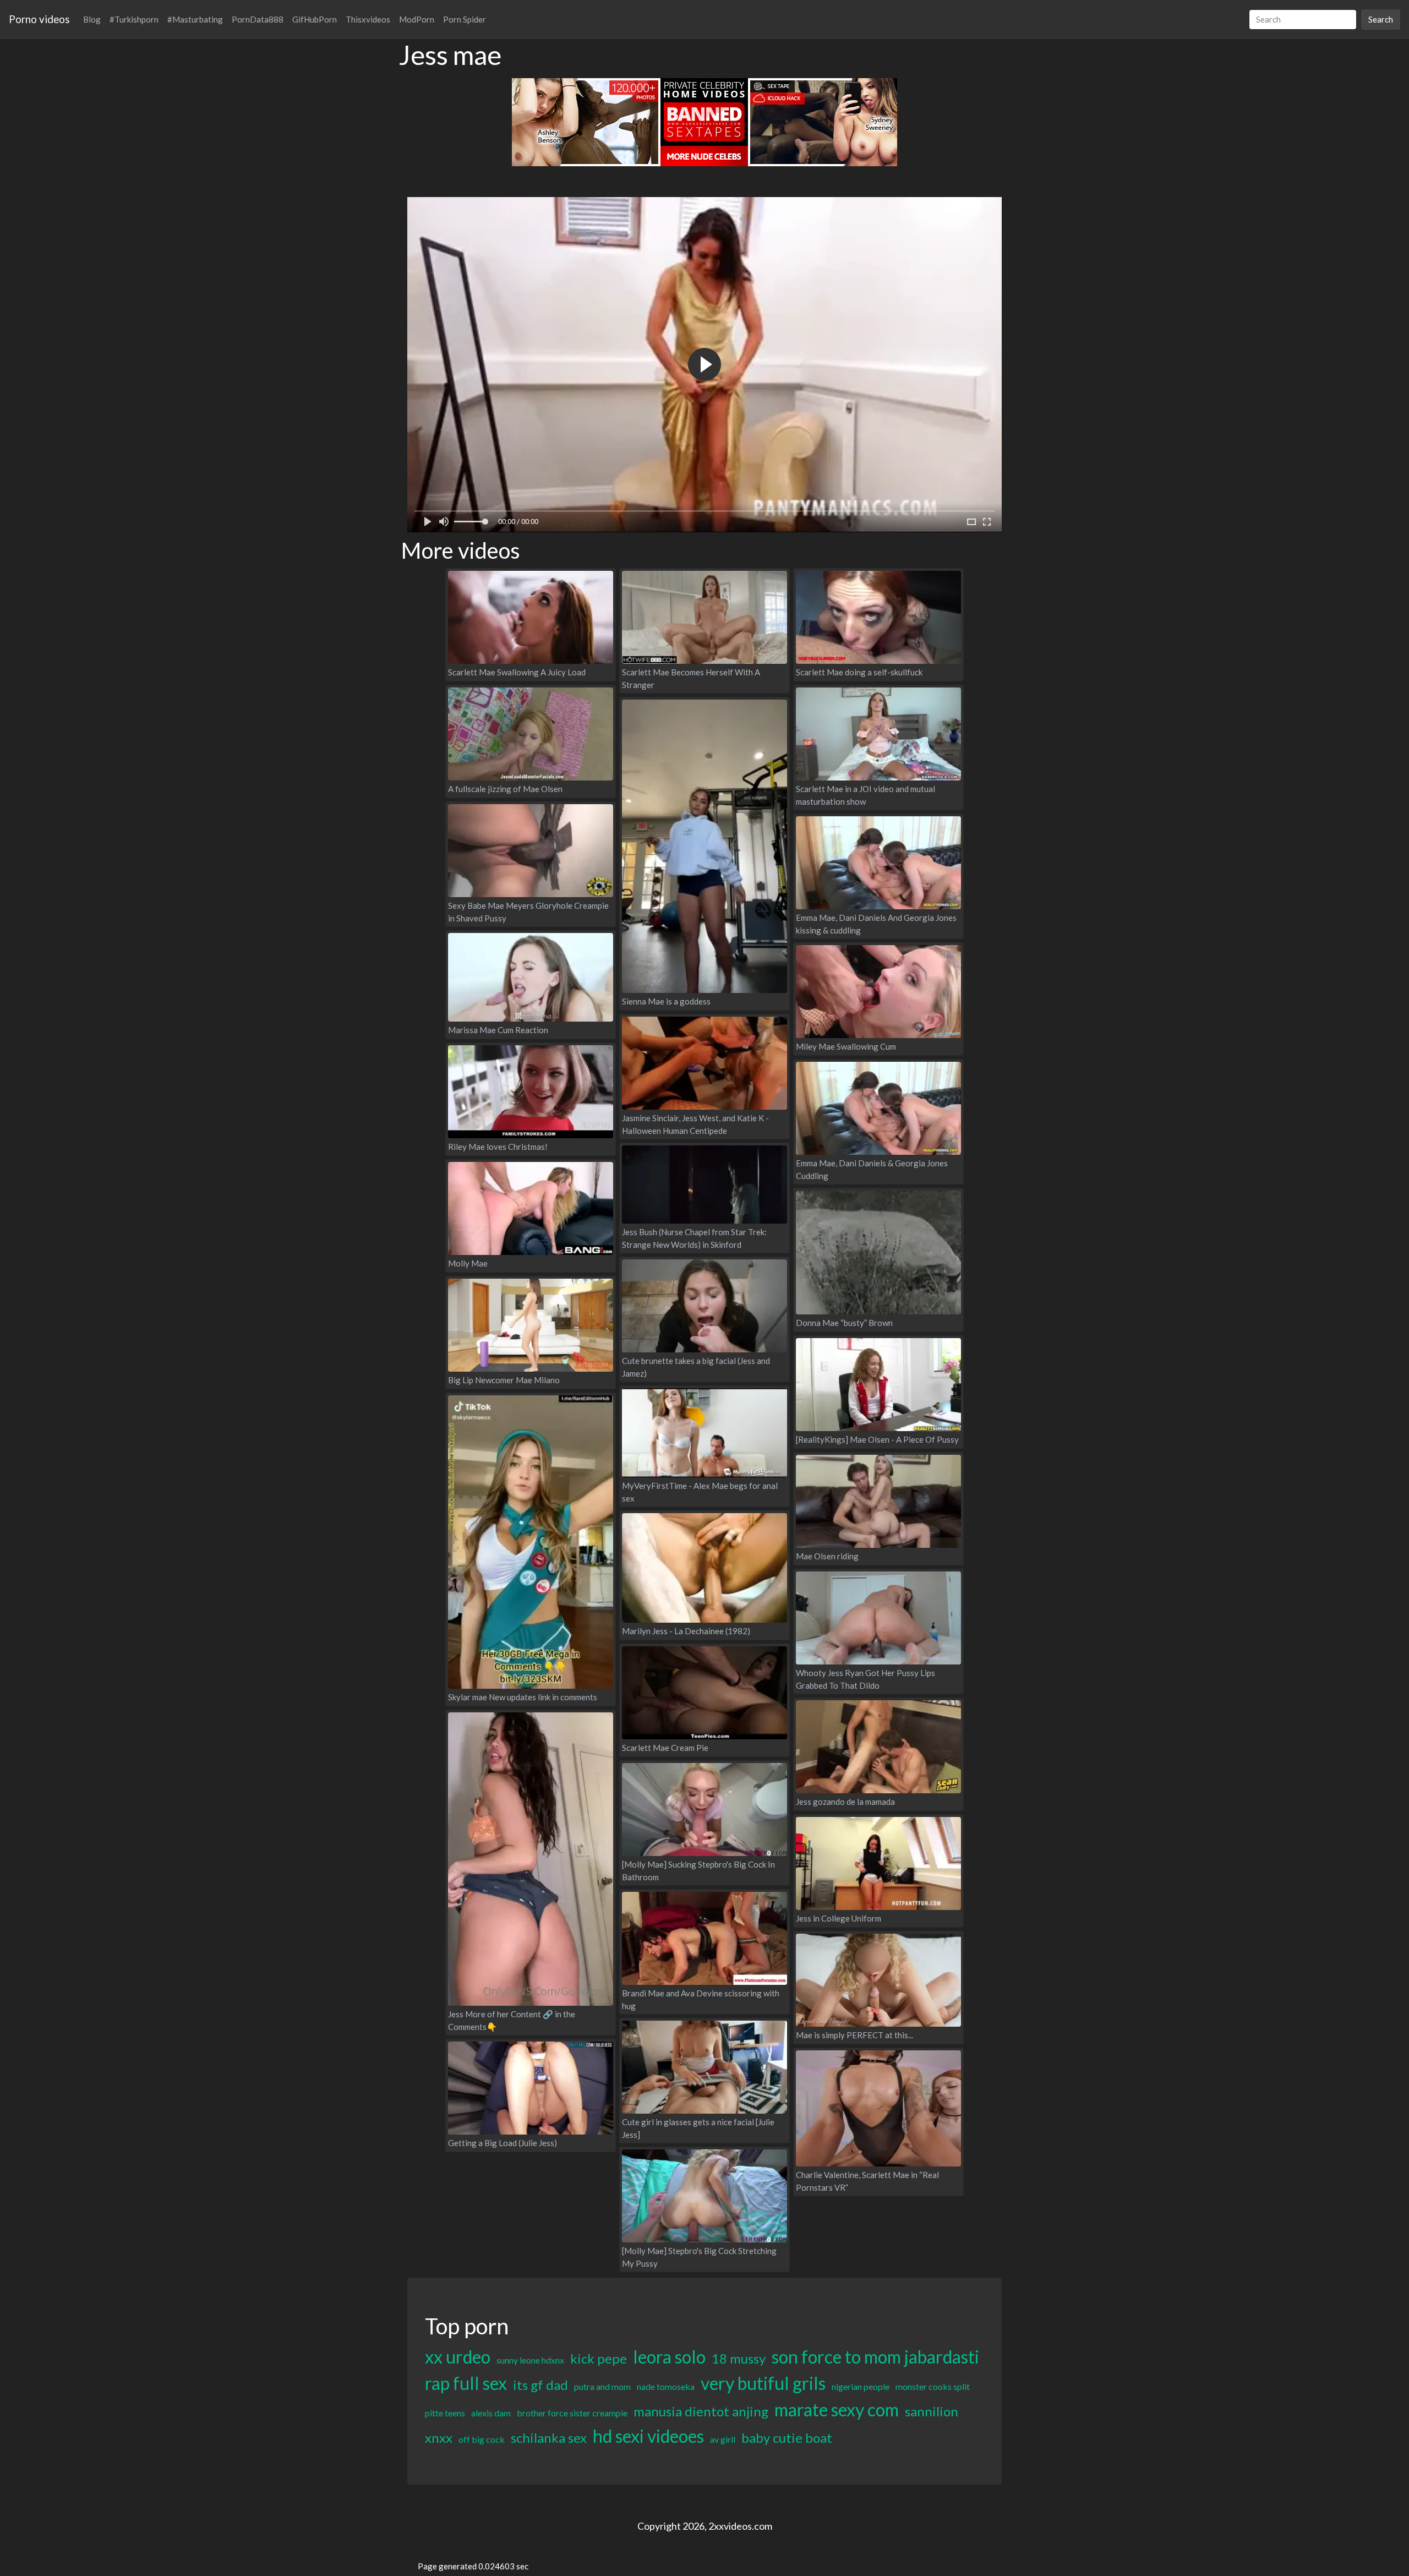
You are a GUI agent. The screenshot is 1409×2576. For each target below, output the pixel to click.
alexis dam (491, 2413)
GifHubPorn (315, 19)
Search (1381, 19)
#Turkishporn (134, 19)
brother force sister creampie (572, 2413)
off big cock (482, 2439)
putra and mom (602, 2386)
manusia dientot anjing (701, 2411)
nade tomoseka (666, 2386)
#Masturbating (195, 19)
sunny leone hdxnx (530, 2360)
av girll (723, 2439)
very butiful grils (763, 2383)
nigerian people (861, 2386)
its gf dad (540, 2385)
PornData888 (258, 19)
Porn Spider (465, 19)
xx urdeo (458, 2357)
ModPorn (417, 19)
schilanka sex (549, 2438)
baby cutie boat (787, 2438)
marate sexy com (837, 2409)
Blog (92, 19)
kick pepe (599, 2358)
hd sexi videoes (648, 2436)
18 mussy (739, 2358)
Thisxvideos (368, 19)
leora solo (669, 2357)
